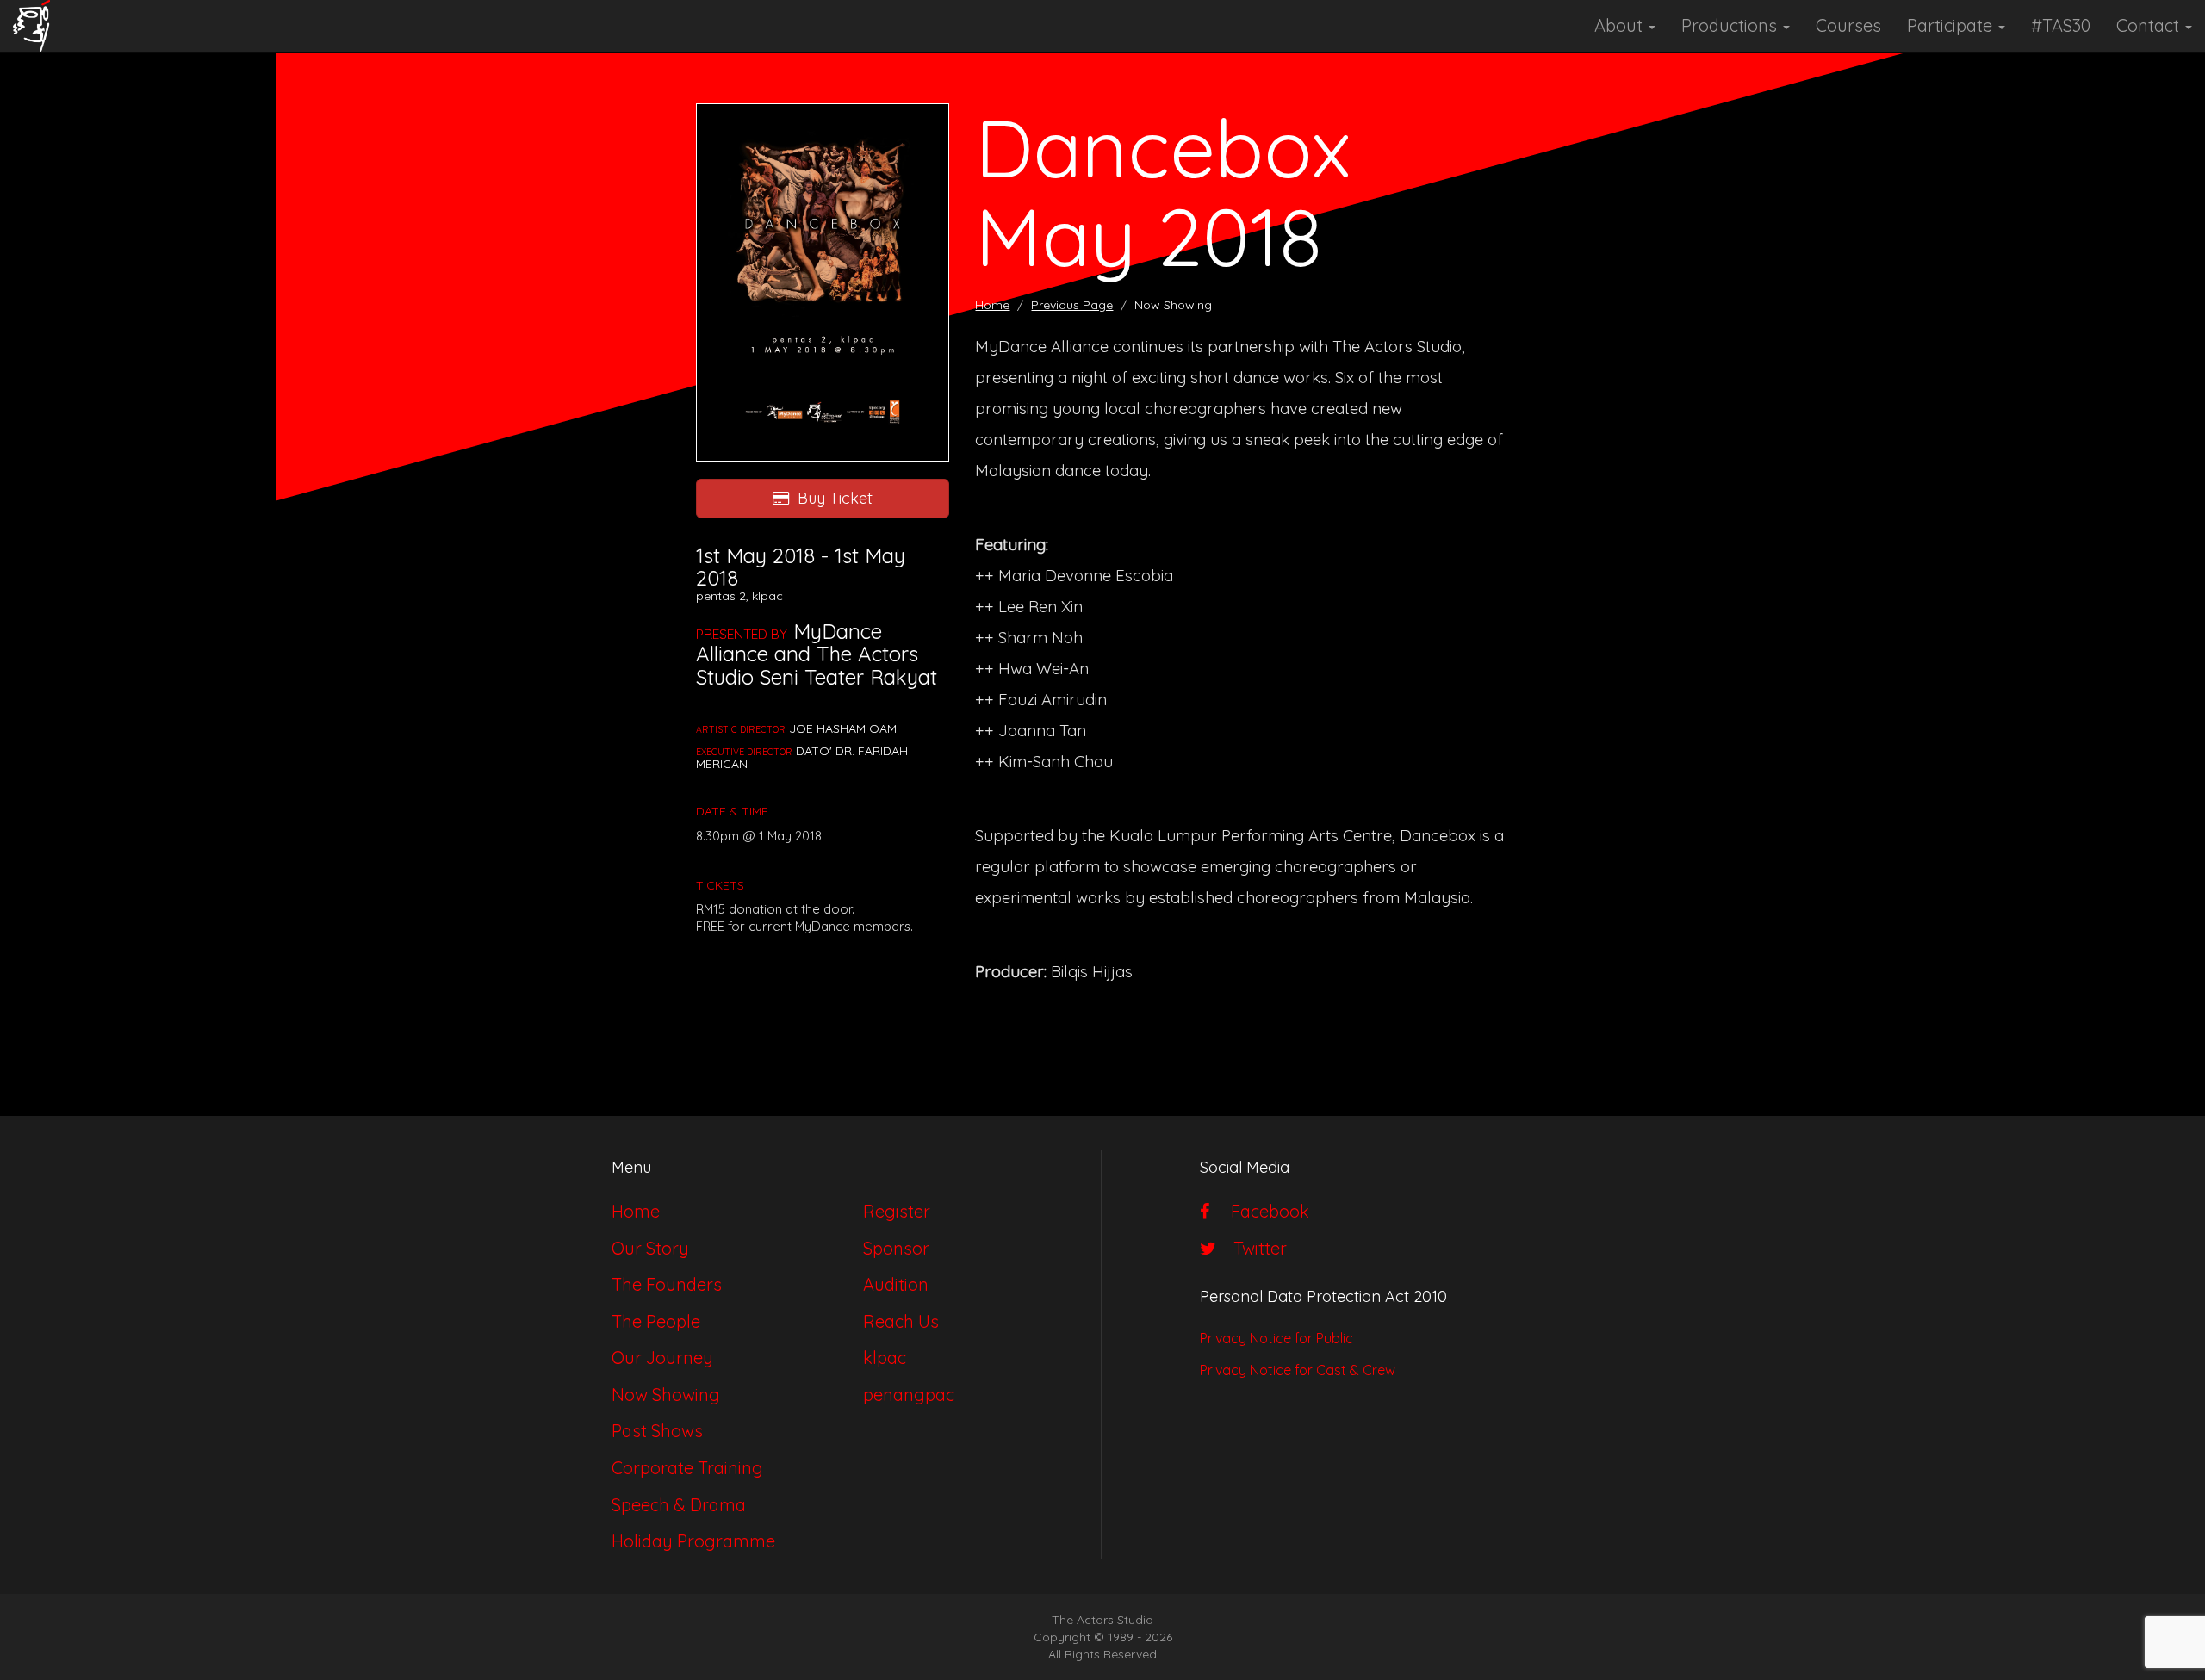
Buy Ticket (835, 498)
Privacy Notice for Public (1276, 1338)
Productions (1731, 25)
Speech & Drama (679, 1505)
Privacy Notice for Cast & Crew (1298, 1370)
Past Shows (657, 1431)
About (1621, 25)
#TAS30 (2061, 25)
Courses (1848, 25)
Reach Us (901, 1321)
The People (656, 1321)
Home (992, 305)
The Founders (667, 1284)
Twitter (1256, 1248)
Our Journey (662, 1358)
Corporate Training (687, 1468)
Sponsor (896, 1248)
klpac (885, 1358)
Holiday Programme (693, 1541)
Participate (1952, 25)
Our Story (650, 1248)
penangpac (909, 1395)
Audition (896, 1284)
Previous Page (1072, 305)
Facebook (1264, 1211)
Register (897, 1211)
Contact (2150, 25)
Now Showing (666, 1395)
